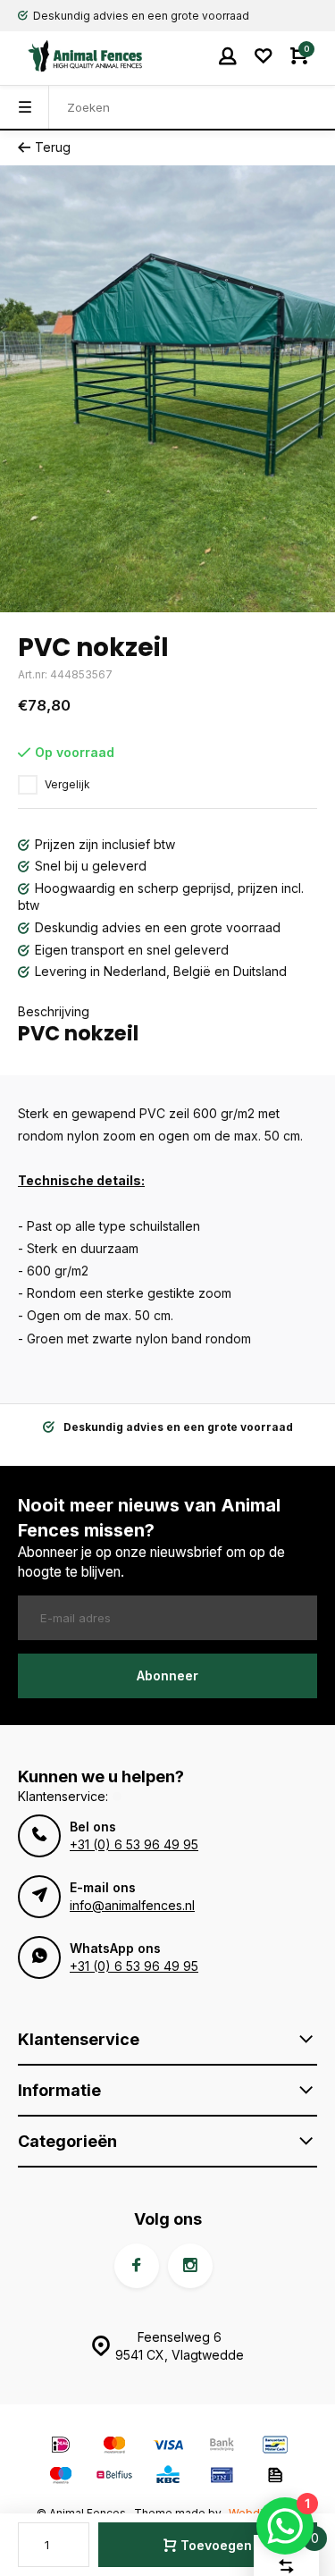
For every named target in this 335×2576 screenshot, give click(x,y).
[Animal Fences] (71, 56)
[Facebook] (137, 2266)
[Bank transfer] (222, 2447)
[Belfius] (114, 2477)
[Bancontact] (275, 2447)
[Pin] (222, 2477)
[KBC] (168, 2477)
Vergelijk (67, 784)
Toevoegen (216, 2545)
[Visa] (168, 2447)
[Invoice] (275, 2477)
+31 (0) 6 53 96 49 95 (134, 1844)
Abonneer (167, 1675)
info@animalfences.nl (132, 1905)
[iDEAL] (61, 2447)
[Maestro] (61, 2477)
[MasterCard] (114, 2447)
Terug (53, 147)
